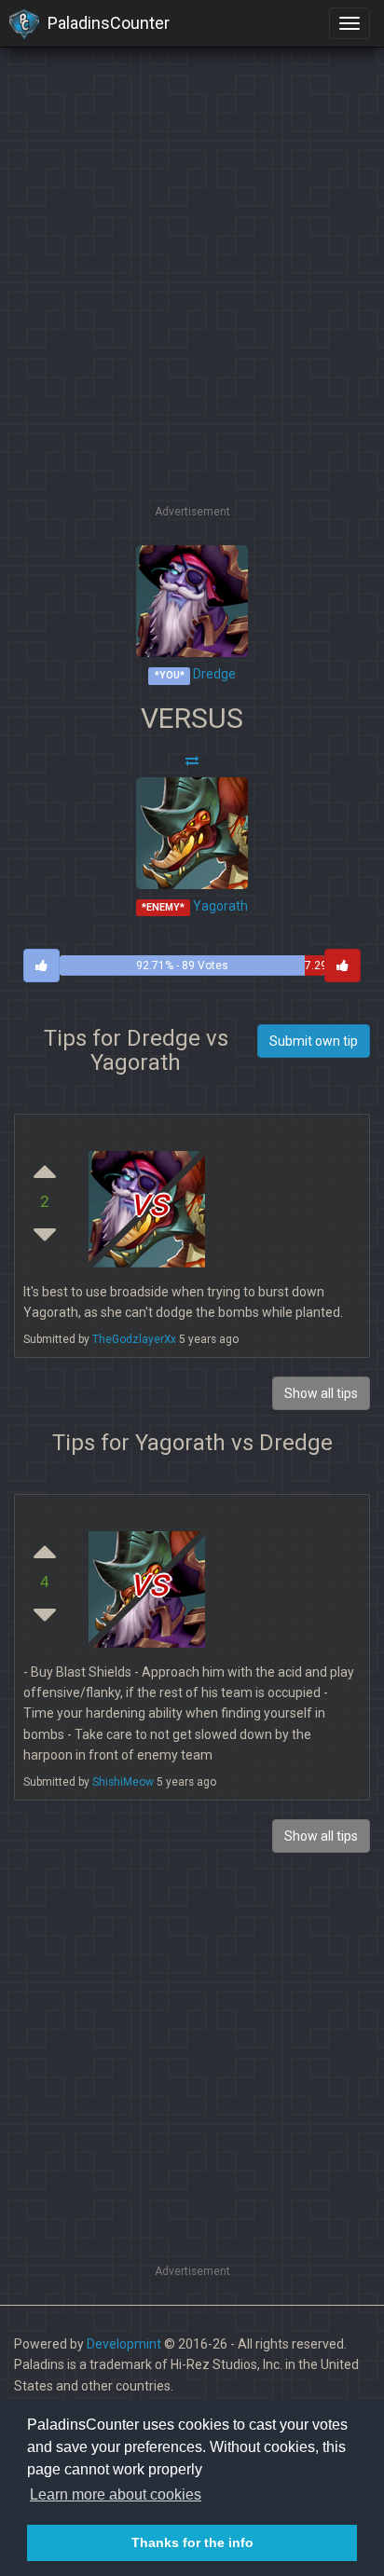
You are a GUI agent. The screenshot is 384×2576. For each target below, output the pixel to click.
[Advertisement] (192, 308)
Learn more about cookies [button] (116, 2494)
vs (149, 1202)
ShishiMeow (123, 1782)
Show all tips (321, 1836)
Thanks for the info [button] (192, 2542)
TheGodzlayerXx (134, 1339)
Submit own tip (314, 1041)
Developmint (124, 2344)
